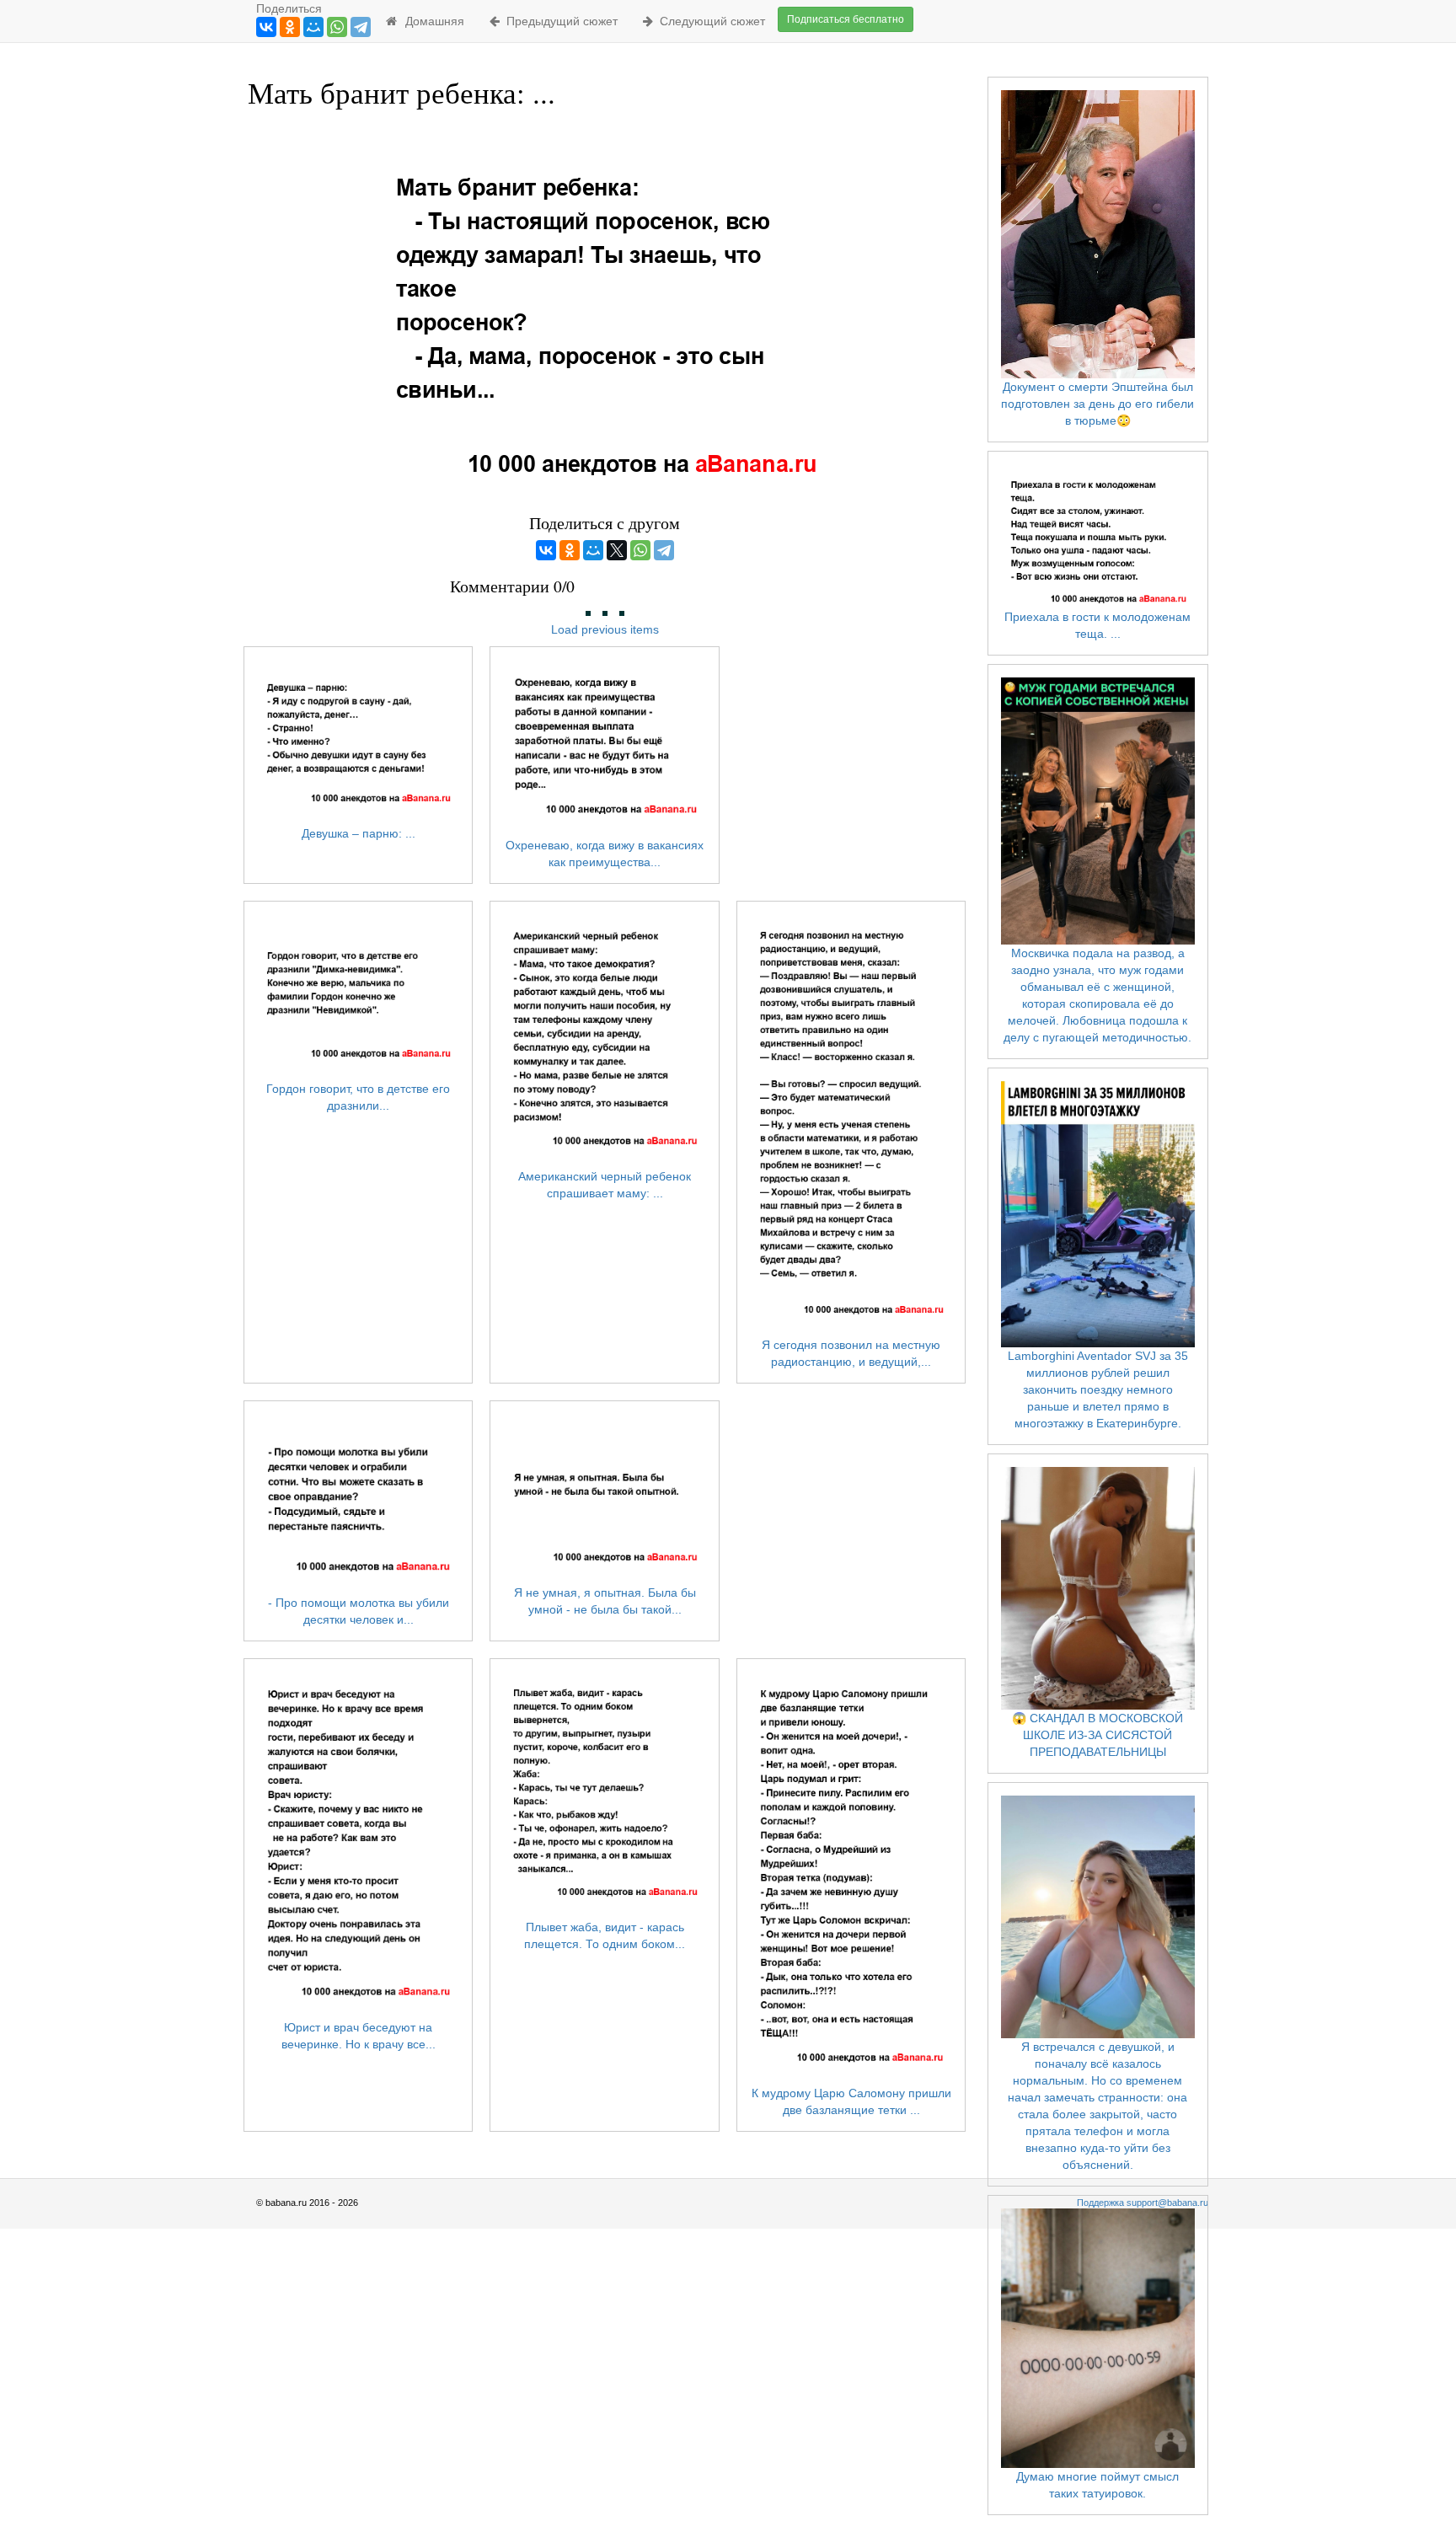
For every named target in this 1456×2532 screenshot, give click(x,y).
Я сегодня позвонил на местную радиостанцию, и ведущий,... (851, 1353)
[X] (617, 550)
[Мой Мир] (313, 27)
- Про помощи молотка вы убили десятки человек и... (359, 1611)
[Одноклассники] (290, 27)
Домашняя (431, 21)
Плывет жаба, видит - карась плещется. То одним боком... (605, 1935)
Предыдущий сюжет (559, 21)
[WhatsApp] (337, 27)
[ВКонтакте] (266, 27)
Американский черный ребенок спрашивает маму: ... (605, 1185)
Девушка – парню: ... (359, 833)
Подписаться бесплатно (846, 19)
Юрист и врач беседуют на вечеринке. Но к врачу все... (359, 2036)
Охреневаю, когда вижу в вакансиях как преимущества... (605, 854)
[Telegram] (361, 27)
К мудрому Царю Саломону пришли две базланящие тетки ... (851, 2101)
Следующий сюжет (709, 21)
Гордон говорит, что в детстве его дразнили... (358, 1097)
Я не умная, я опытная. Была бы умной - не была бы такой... (605, 1601)
